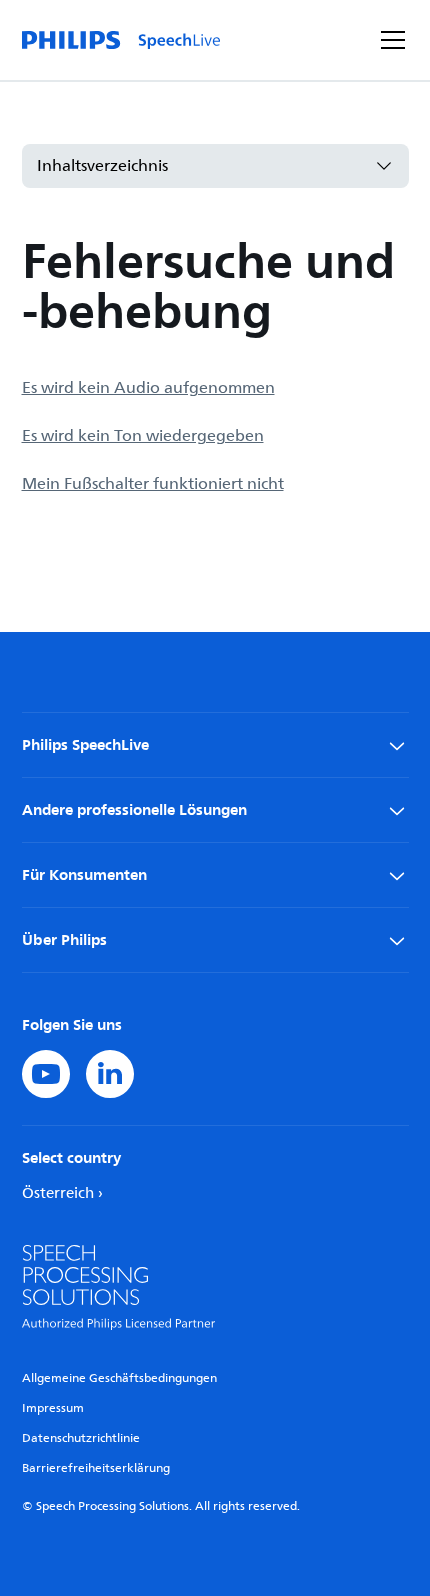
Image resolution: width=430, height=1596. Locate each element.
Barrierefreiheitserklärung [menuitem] (96, 1468)
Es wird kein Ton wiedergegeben (143, 436)
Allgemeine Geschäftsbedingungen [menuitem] (119, 1378)
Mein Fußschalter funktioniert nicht (153, 484)
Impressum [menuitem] (53, 1408)
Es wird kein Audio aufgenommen (148, 388)
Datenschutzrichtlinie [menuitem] (81, 1438)
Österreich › (62, 1193)
